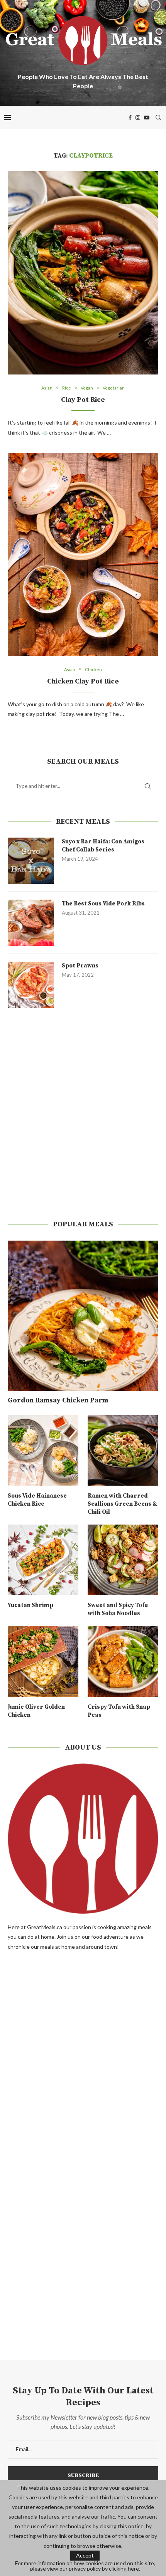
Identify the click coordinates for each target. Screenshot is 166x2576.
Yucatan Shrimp (30, 1605)
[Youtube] (147, 118)
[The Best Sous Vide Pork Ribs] (31, 923)
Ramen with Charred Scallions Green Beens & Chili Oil (122, 1504)
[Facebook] (130, 118)
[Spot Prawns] (31, 985)
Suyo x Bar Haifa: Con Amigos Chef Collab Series (103, 846)
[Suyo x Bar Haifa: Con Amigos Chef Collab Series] (31, 861)
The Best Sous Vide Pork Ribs (103, 904)
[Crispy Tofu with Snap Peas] (123, 1661)
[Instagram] (138, 118)
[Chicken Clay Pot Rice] (83, 554)
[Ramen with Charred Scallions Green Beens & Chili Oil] (123, 1450)
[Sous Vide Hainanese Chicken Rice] (43, 1450)
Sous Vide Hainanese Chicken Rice (37, 1500)
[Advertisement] (83, 1114)
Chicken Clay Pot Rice (83, 681)
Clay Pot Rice (83, 400)
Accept (85, 2555)
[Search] (158, 118)
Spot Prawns (80, 966)
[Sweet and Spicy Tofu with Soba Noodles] (123, 1560)
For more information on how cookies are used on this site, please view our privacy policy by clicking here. (85, 2566)
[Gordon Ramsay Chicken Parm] (83, 1316)
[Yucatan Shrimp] (43, 1560)
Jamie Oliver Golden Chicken (36, 1711)
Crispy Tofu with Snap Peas (119, 1711)
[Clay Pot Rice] (83, 273)
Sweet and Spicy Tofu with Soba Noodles (118, 1609)
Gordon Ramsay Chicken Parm (58, 1400)
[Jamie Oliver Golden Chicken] (43, 1661)
